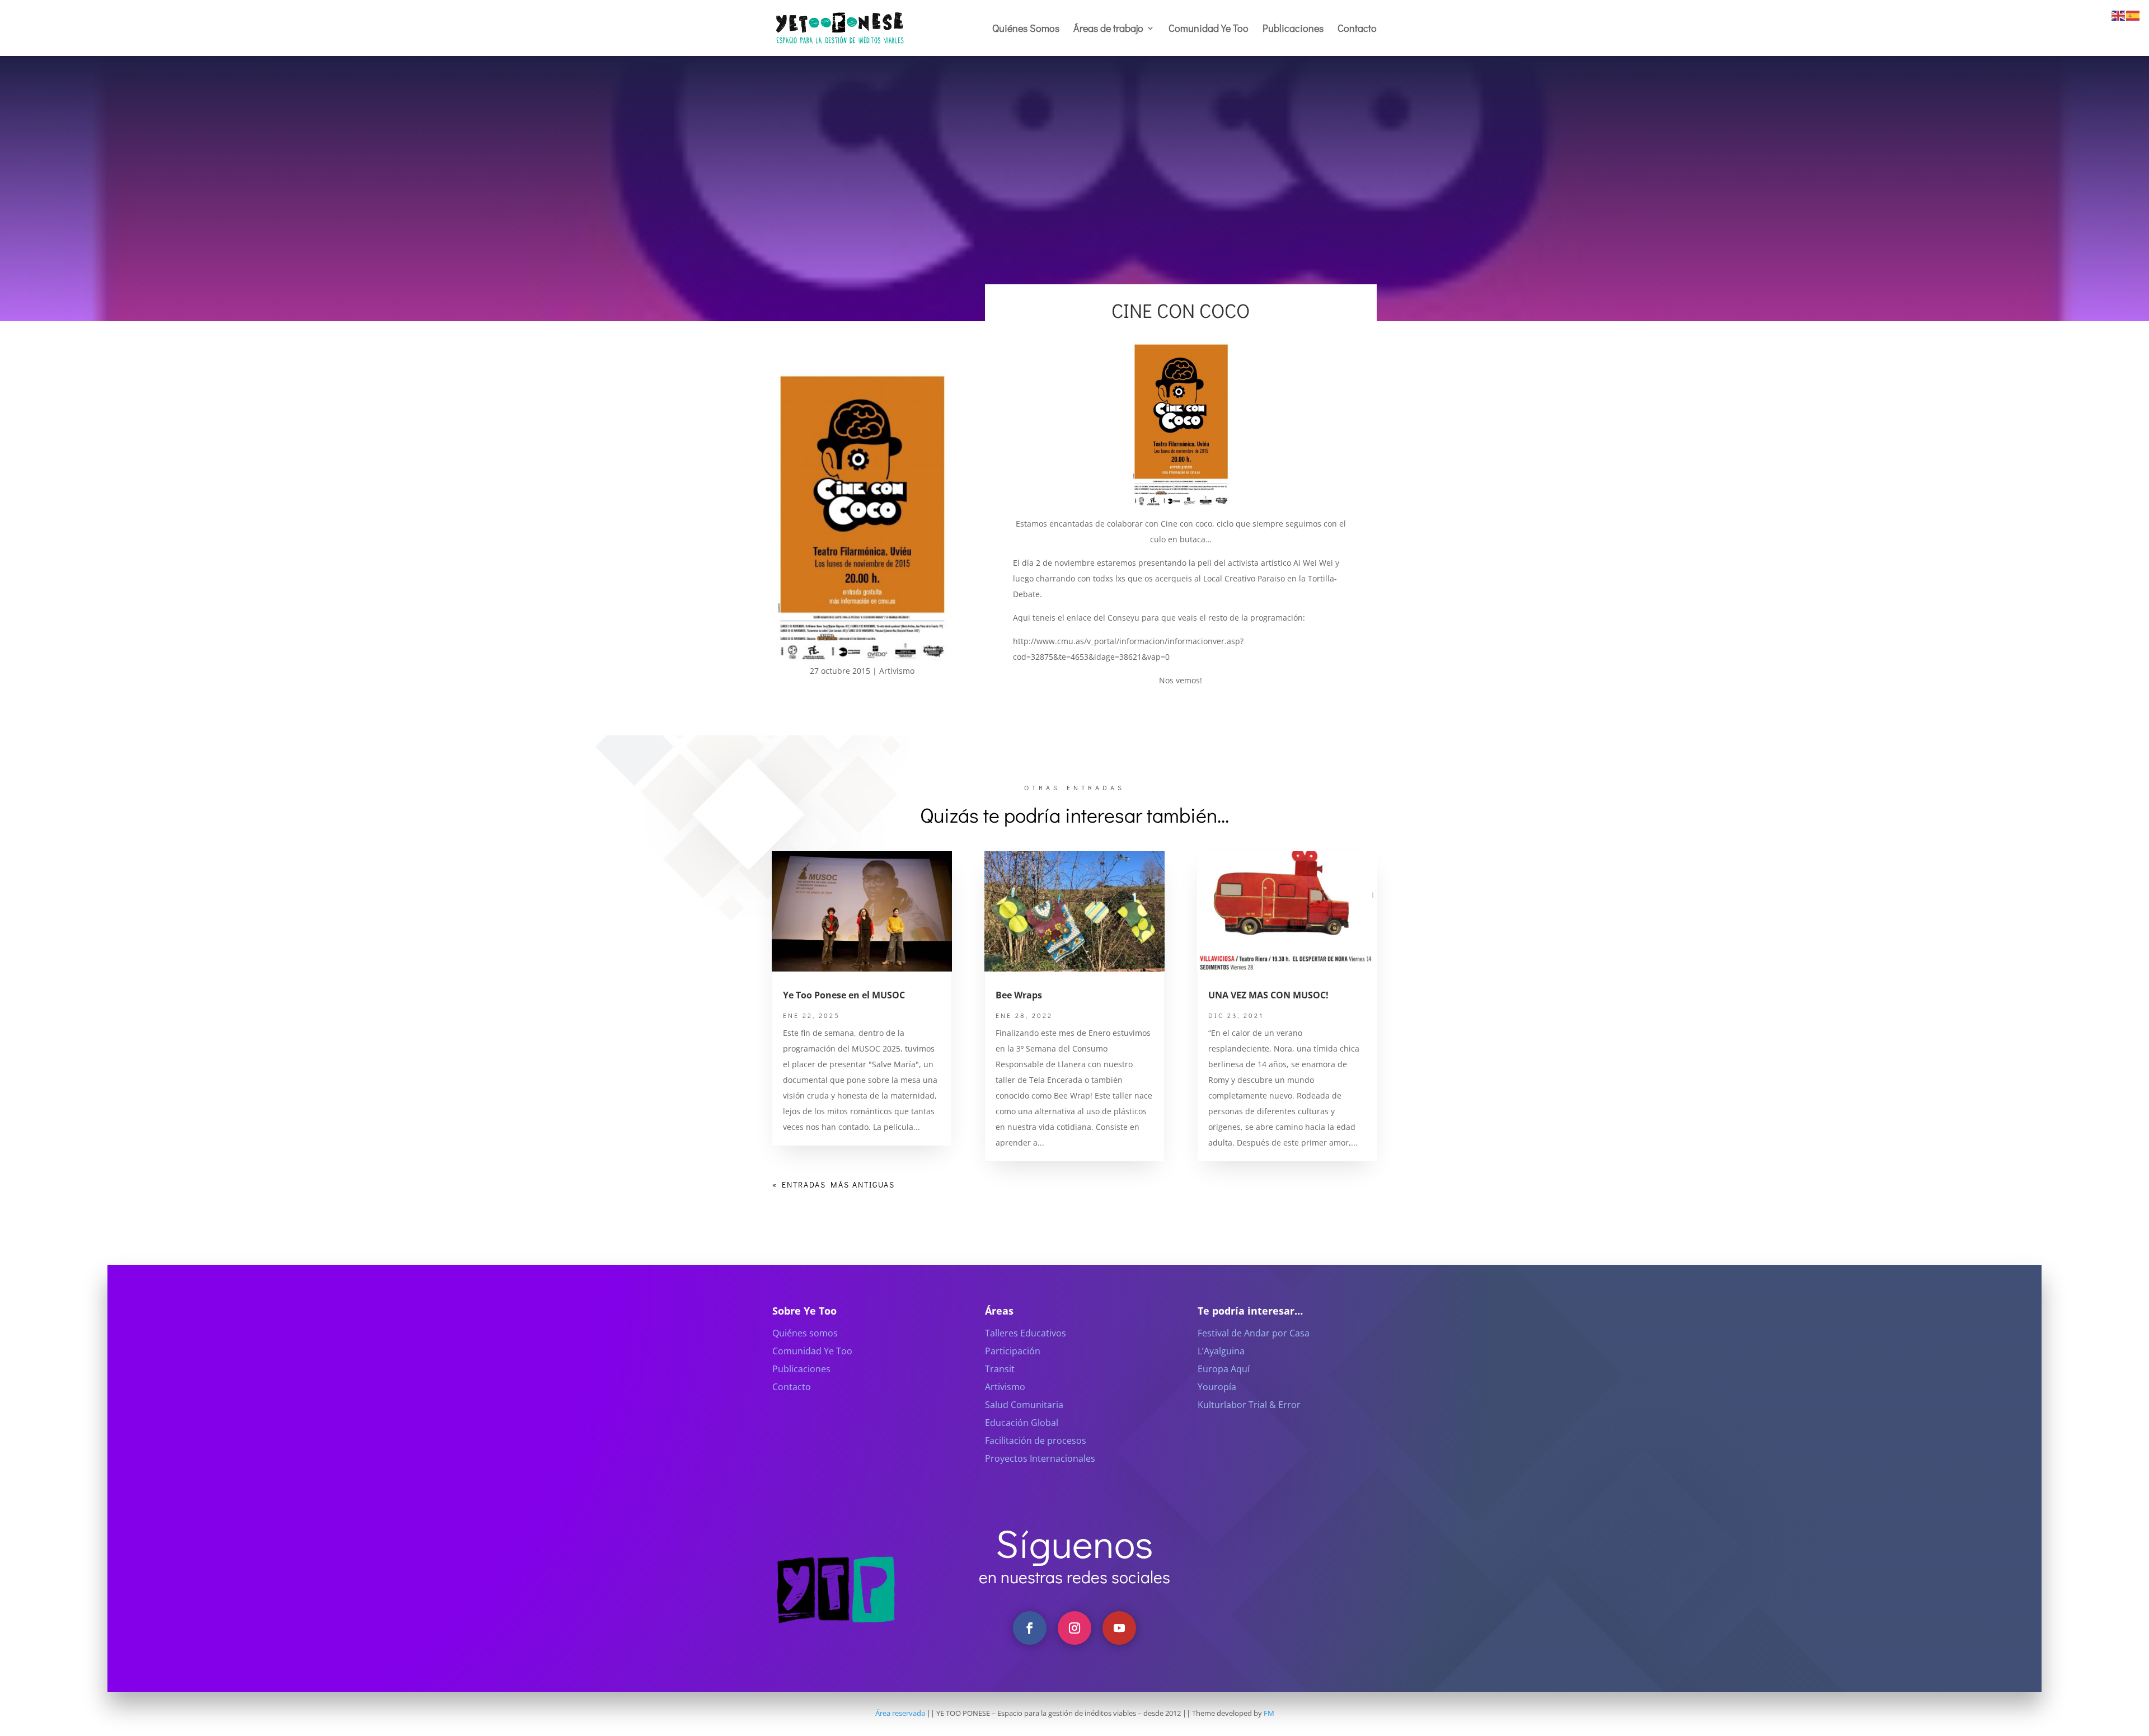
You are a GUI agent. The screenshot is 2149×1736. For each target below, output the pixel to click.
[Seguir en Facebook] (1030, 1628)
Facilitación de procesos (1036, 1441)
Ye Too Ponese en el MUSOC (844, 995)
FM (1269, 1713)
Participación (1013, 1351)
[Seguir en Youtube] (1119, 1628)
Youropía (1217, 1387)
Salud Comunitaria (1024, 1405)
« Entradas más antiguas (834, 1184)
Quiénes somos (805, 1333)
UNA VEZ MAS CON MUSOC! (1268, 995)
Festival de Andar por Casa (1254, 1333)
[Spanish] (2133, 15)
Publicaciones (1293, 29)
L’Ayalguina (1221, 1351)
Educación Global (1022, 1423)
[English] (2119, 15)
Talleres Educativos (1026, 1333)
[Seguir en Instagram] (1074, 1628)
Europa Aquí (1224, 1369)
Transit (1000, 1369)
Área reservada (900, 1713)
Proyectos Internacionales (1040, 1458)
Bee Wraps (1019, 995)
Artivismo (897, 671)
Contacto (1357, 29)
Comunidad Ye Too (1209, 29)
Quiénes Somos (1026, 29)
